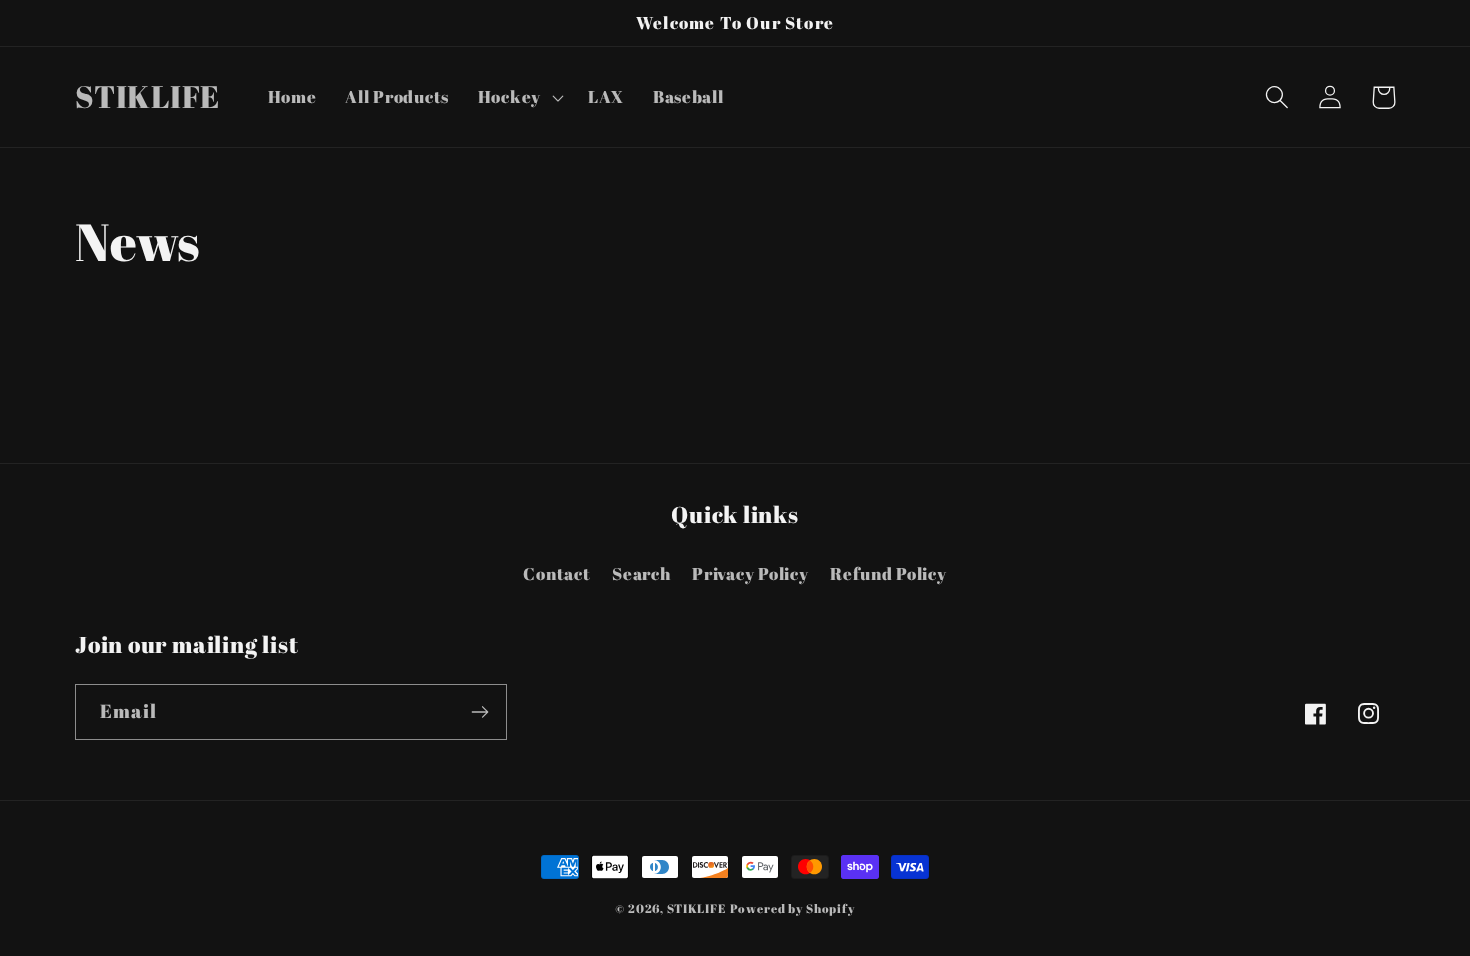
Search (641, 573)
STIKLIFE (696, 908)
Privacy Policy (750, 573)
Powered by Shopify (792, 908)
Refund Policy (888, 573)
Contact (556, 573)
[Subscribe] (479, 712)
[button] (518, 97)
